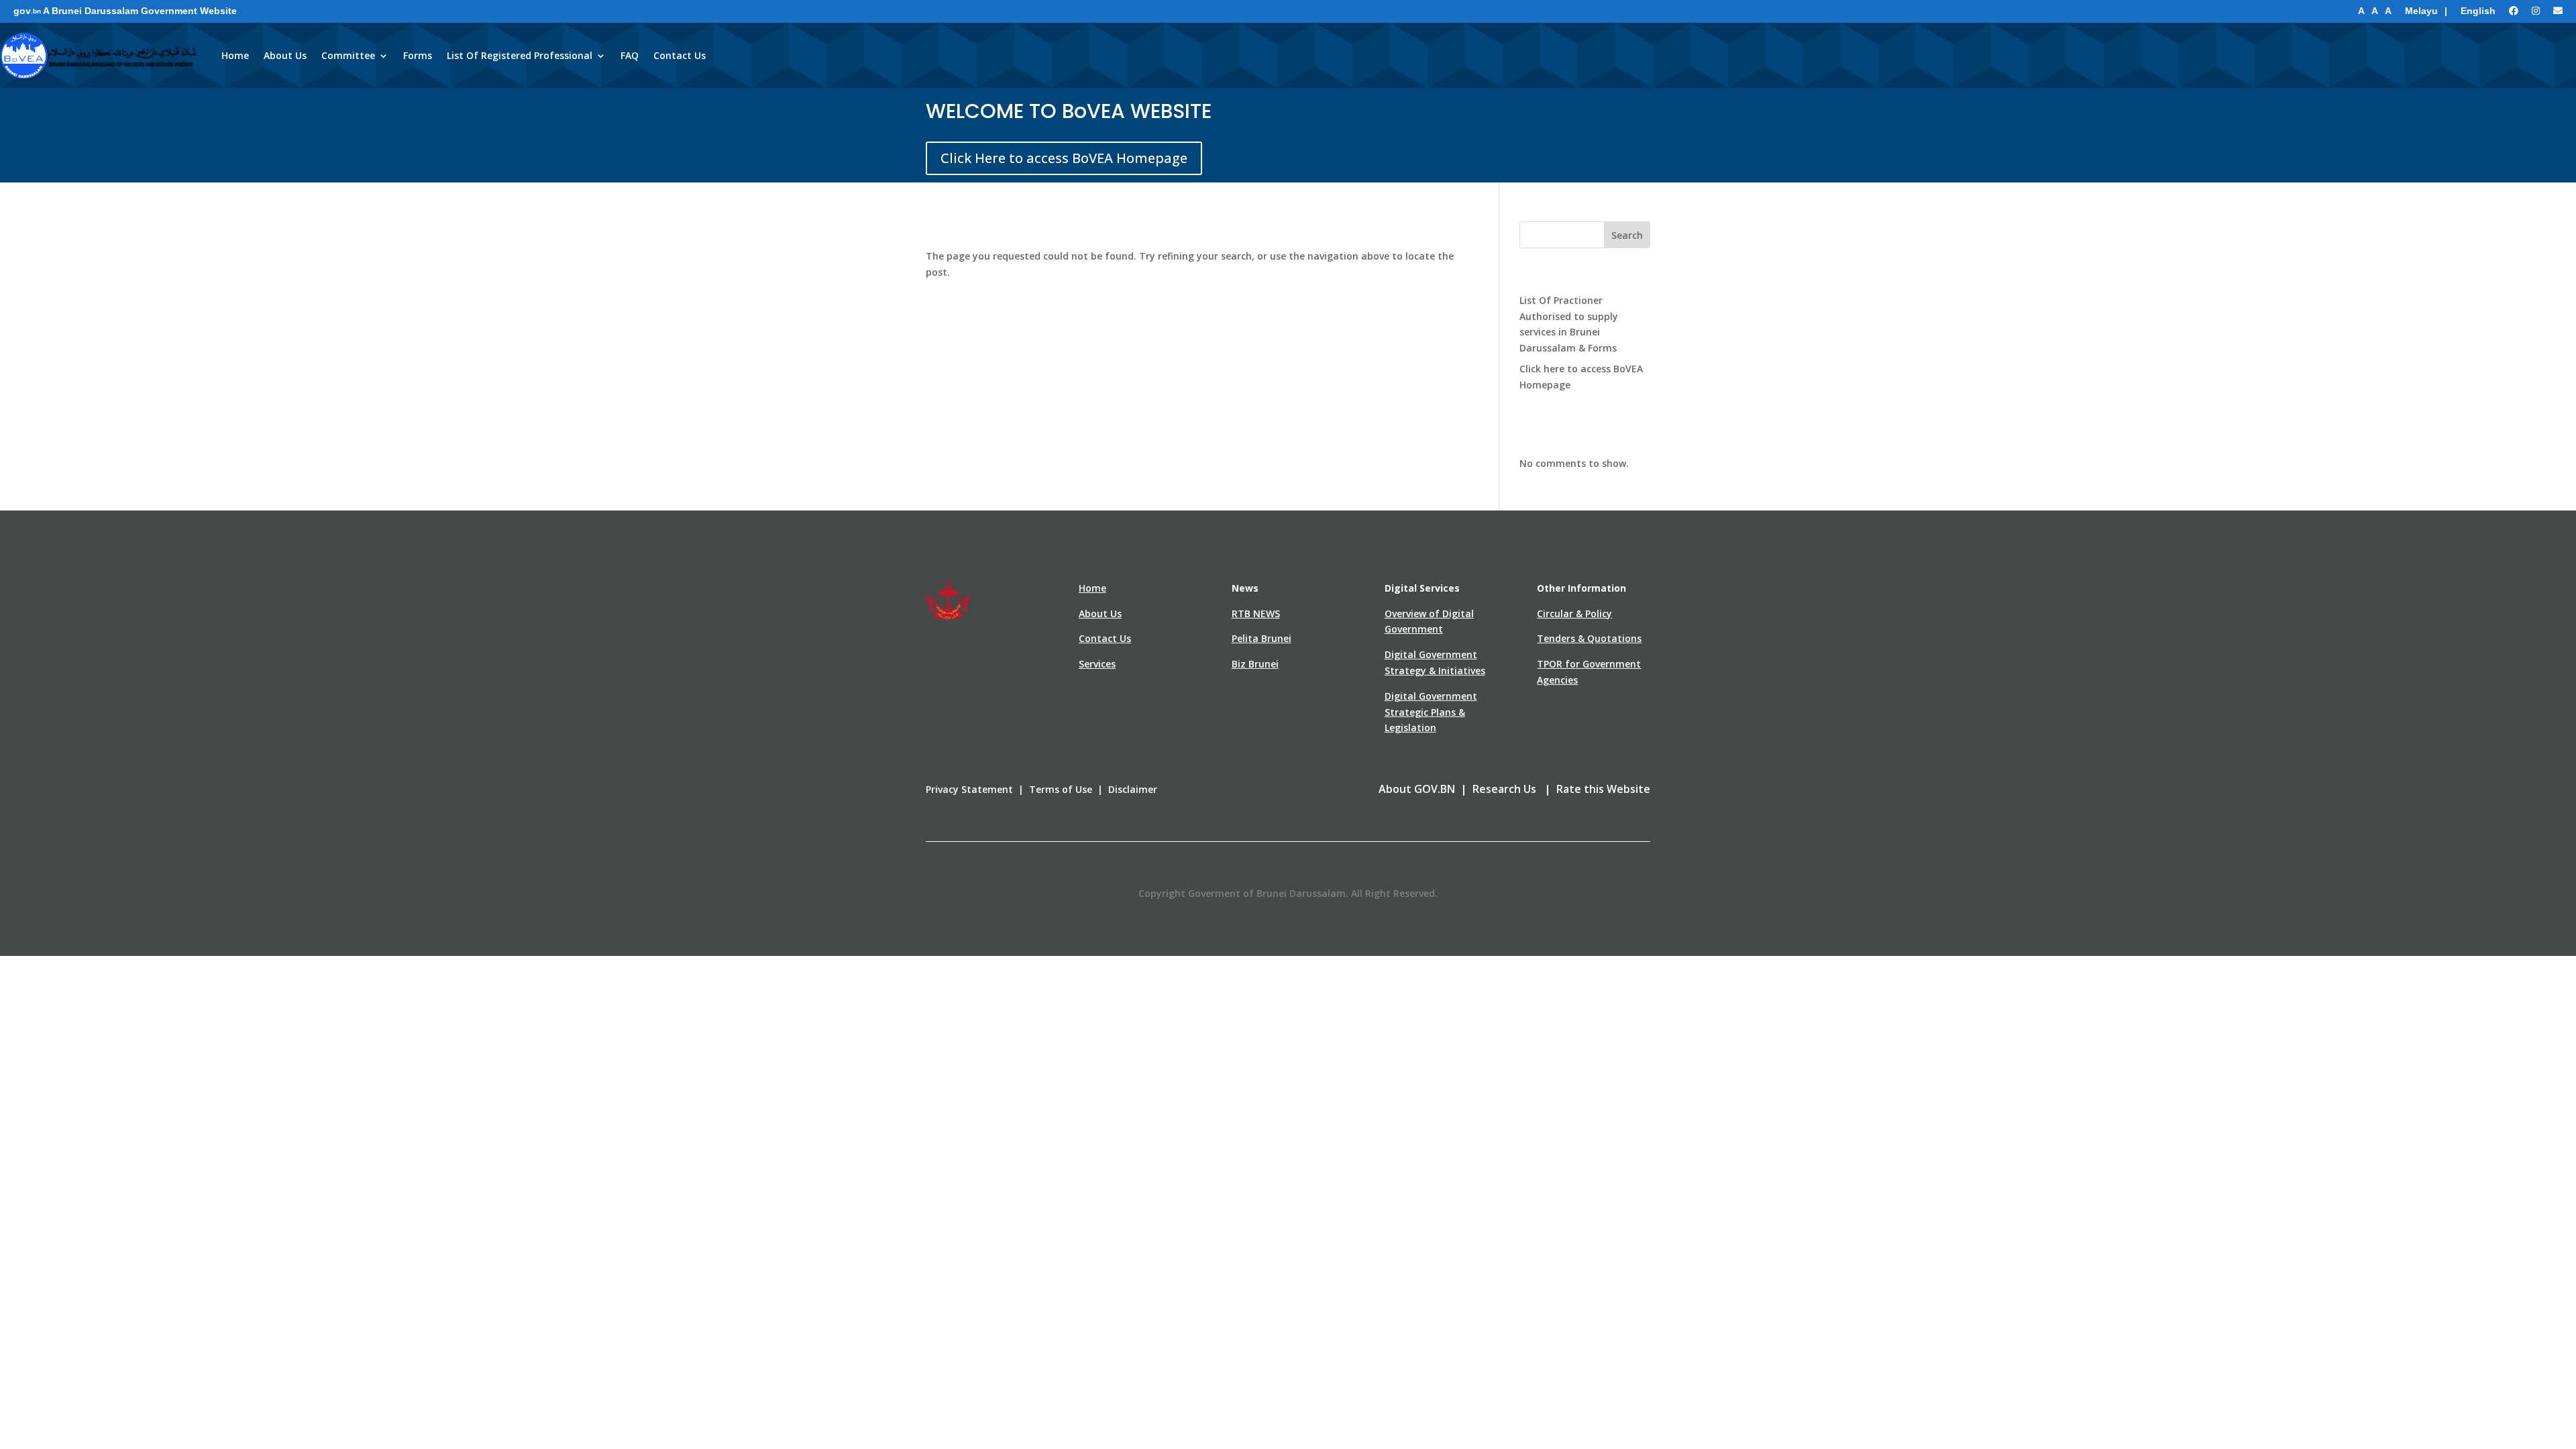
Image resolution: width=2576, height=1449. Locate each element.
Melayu (2421, 11)
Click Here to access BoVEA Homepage (1064, 158)
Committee (348, 55)
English (2478, 11)
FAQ (630, 55)
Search (1627, 235)
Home (235, 55)
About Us (285, 55)
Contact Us (680, 55)
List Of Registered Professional (520, 55)
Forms (418, 55)
